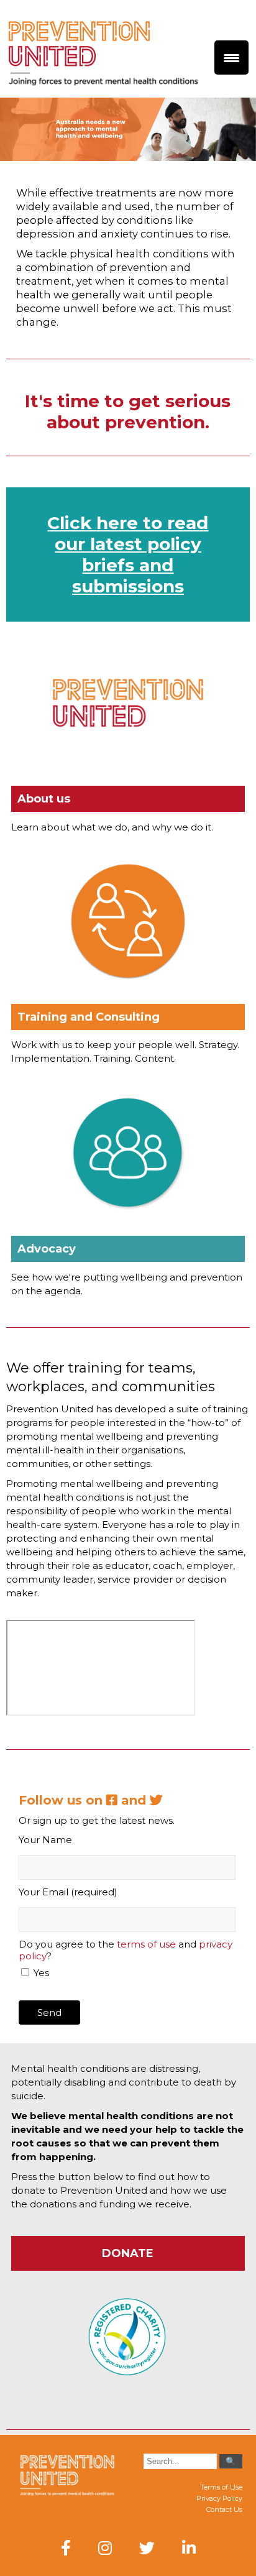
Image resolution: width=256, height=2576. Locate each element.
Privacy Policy (219, 2498)
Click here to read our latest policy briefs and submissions (128, 554)
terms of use (146, 1944)
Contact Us (224, 2509)
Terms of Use (221, 2487)
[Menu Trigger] (231, 57)
